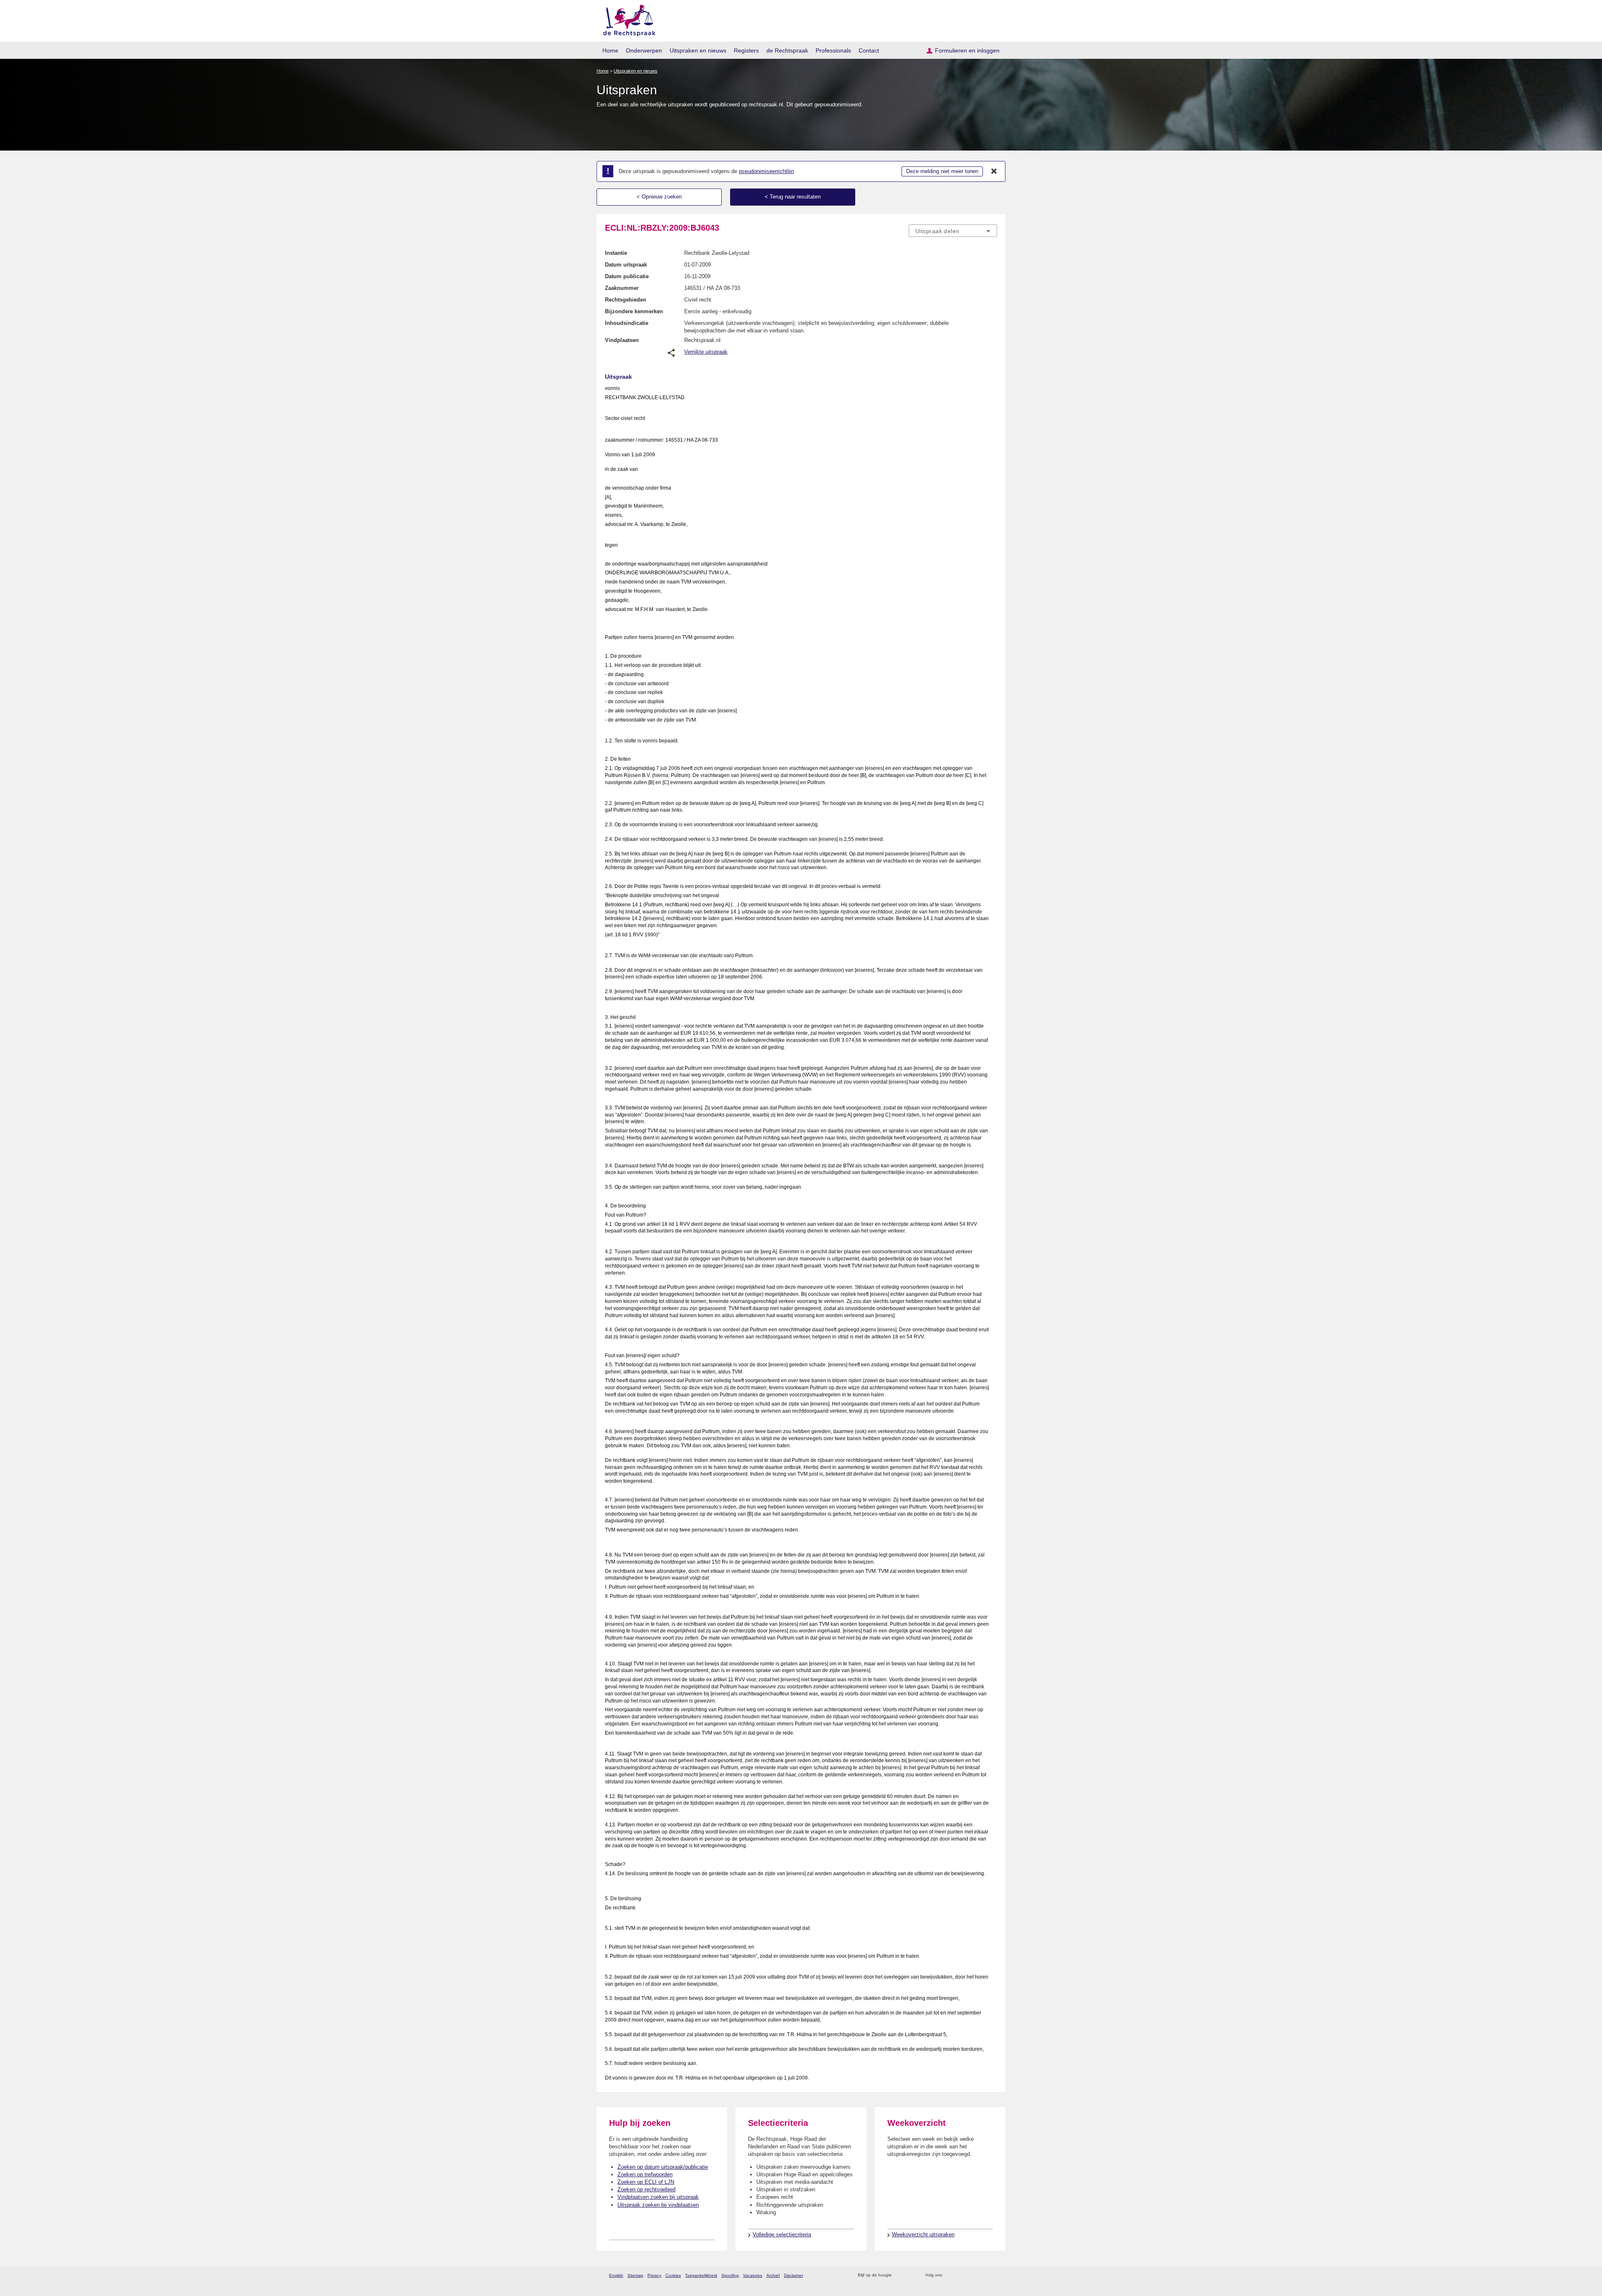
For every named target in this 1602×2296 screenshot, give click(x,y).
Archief (773, 2275)
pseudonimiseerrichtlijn (766, 171)
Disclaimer (793, 2275)
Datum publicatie (627, 276)
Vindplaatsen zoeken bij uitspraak (658, 2197)
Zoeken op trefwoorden (645, 2174)
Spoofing (730, 2275)
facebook (960, 2275)
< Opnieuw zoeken (659, 197)
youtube (993, 2275)
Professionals (833, 50)
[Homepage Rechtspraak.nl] (626, 19)
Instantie (616, 253)
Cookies (673, 2275)
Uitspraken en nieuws (698, 50)
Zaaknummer (622, 288)
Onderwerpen (644, 50)
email (911, 2275)
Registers (746, 50)
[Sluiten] (994, 171)
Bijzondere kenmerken (634, 311)
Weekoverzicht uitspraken (923, 2234)
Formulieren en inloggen (967, 50)
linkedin (982, 2275)
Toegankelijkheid (701, 2275)
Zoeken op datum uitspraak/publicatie (663, 2167)
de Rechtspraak (787, 50)
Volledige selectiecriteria (782, 2234)
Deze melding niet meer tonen (942, 171)
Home (610, 50)
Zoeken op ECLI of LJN (646, 2182)
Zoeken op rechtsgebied (646, 2189)
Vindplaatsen (622, 340)
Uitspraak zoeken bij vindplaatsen (658, 2205)
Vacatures (753, 2275)
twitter (949, 2275)
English (616, 2275)
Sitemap (635, 2275)
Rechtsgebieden (626, 300)
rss (900, 2275)
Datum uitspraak (626, 265)
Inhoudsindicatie (627, 323)
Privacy (654, 2275)
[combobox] (953, 231)
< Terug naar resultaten (793, 197)
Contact (869, 50)
